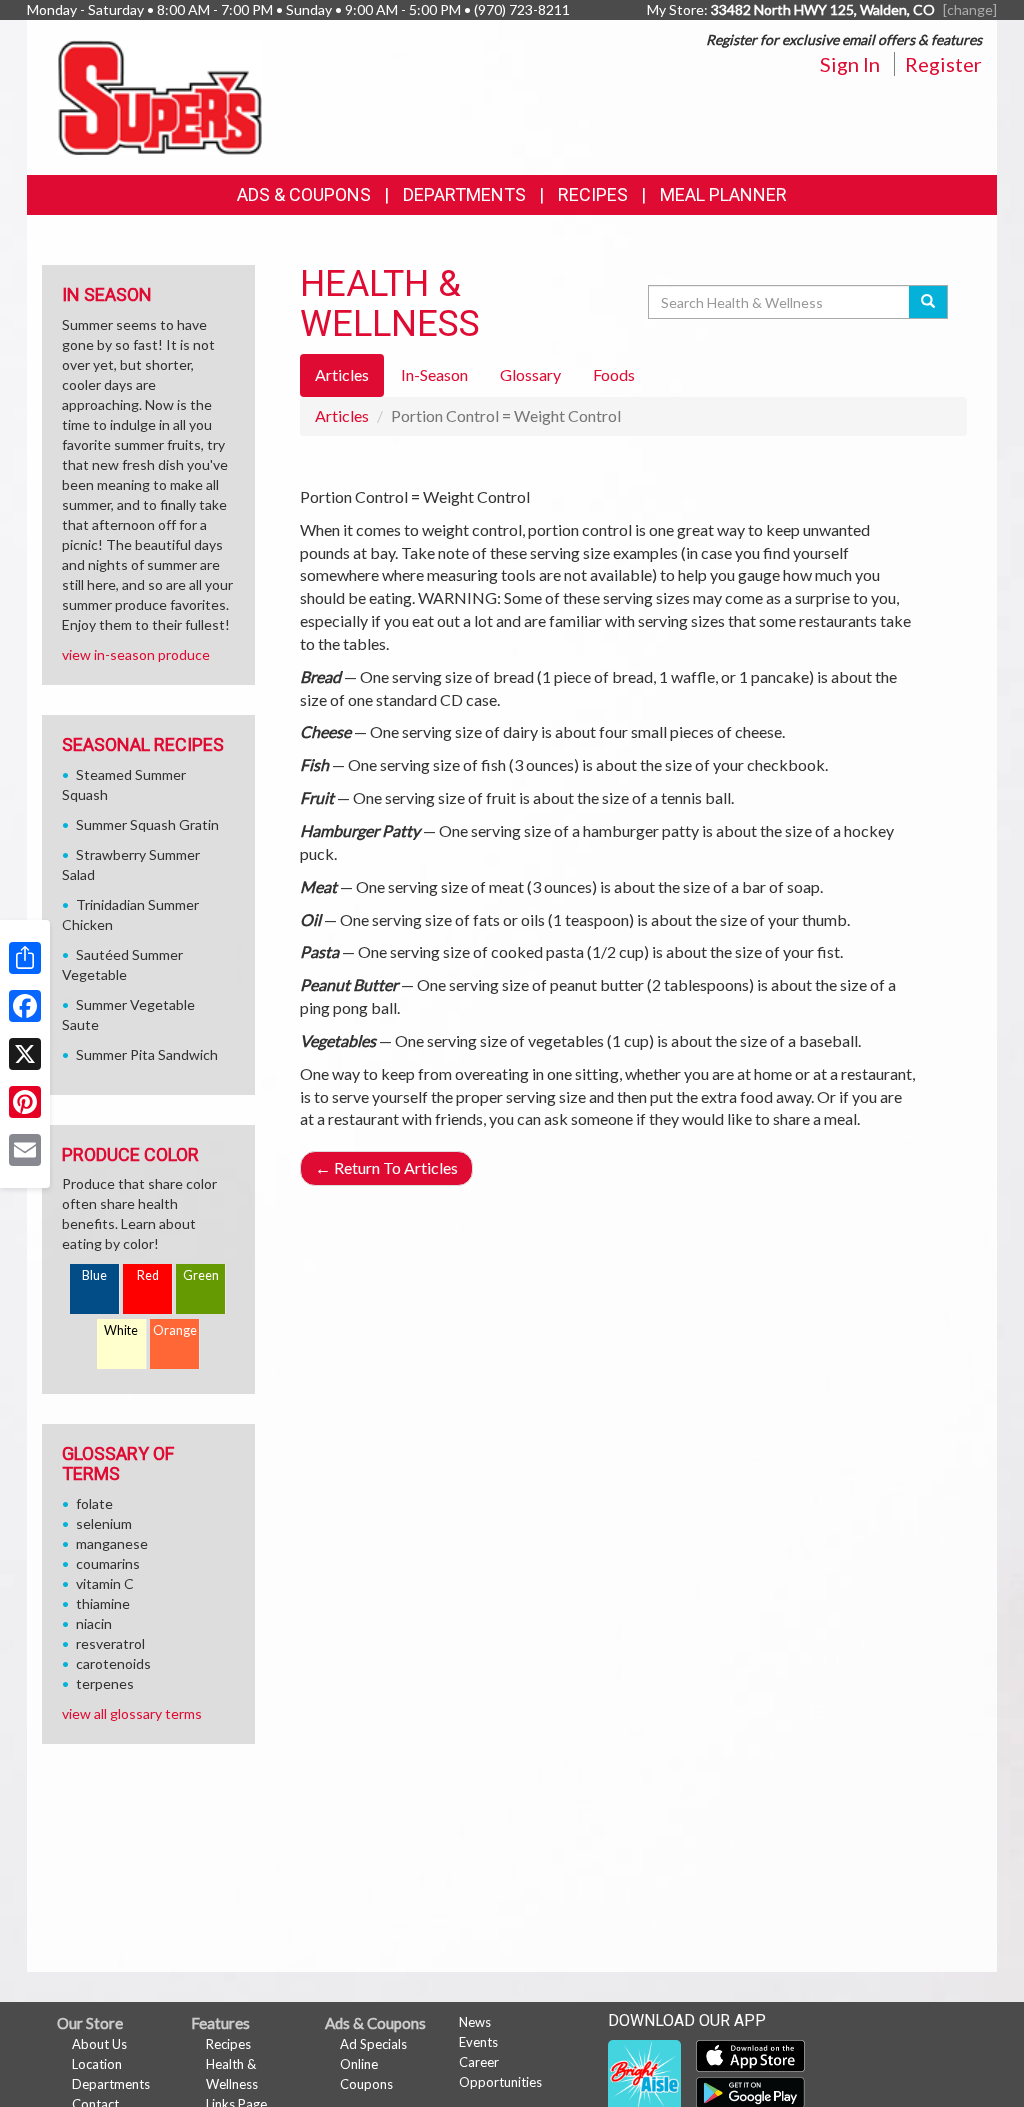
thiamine (103, 1603)
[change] (970, 9)
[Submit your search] (928, 302)
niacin (94, 1623)
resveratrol (110, 1643)
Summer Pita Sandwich (147, 1054)
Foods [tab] (614, 374)
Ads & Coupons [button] (304, 194)
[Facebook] (25, 1006)
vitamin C (105, 1583)
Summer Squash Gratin (147, 824)
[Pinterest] (25, 1102)
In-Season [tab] (434, 374)
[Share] (25, 958)
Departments (111, 2084)
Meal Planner (723, 194)
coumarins (108, 1563)
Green (201, 1275)
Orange (175, 1330)
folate (94, 1503)
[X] (25, 1054)
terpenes (105, 1683)
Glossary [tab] (530, 374)
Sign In (850, 64)
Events (478, 2042)
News (475, 2022)
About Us (99, 2044)
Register (943, 64)
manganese (112, 1543)
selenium (104, 1523)
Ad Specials (373, 2044)
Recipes (593, 194)
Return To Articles (386, 1167)
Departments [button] (464, 194)
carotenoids (113, 1663)
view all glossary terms (132, 1713)
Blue (94, 1275)
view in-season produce (136, 654)
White (121, 1330)
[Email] (25, 1150)
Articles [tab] (342, 374)
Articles (342, 415)
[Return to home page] (159, 95)
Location (97, 2064)
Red (148, 1275)
